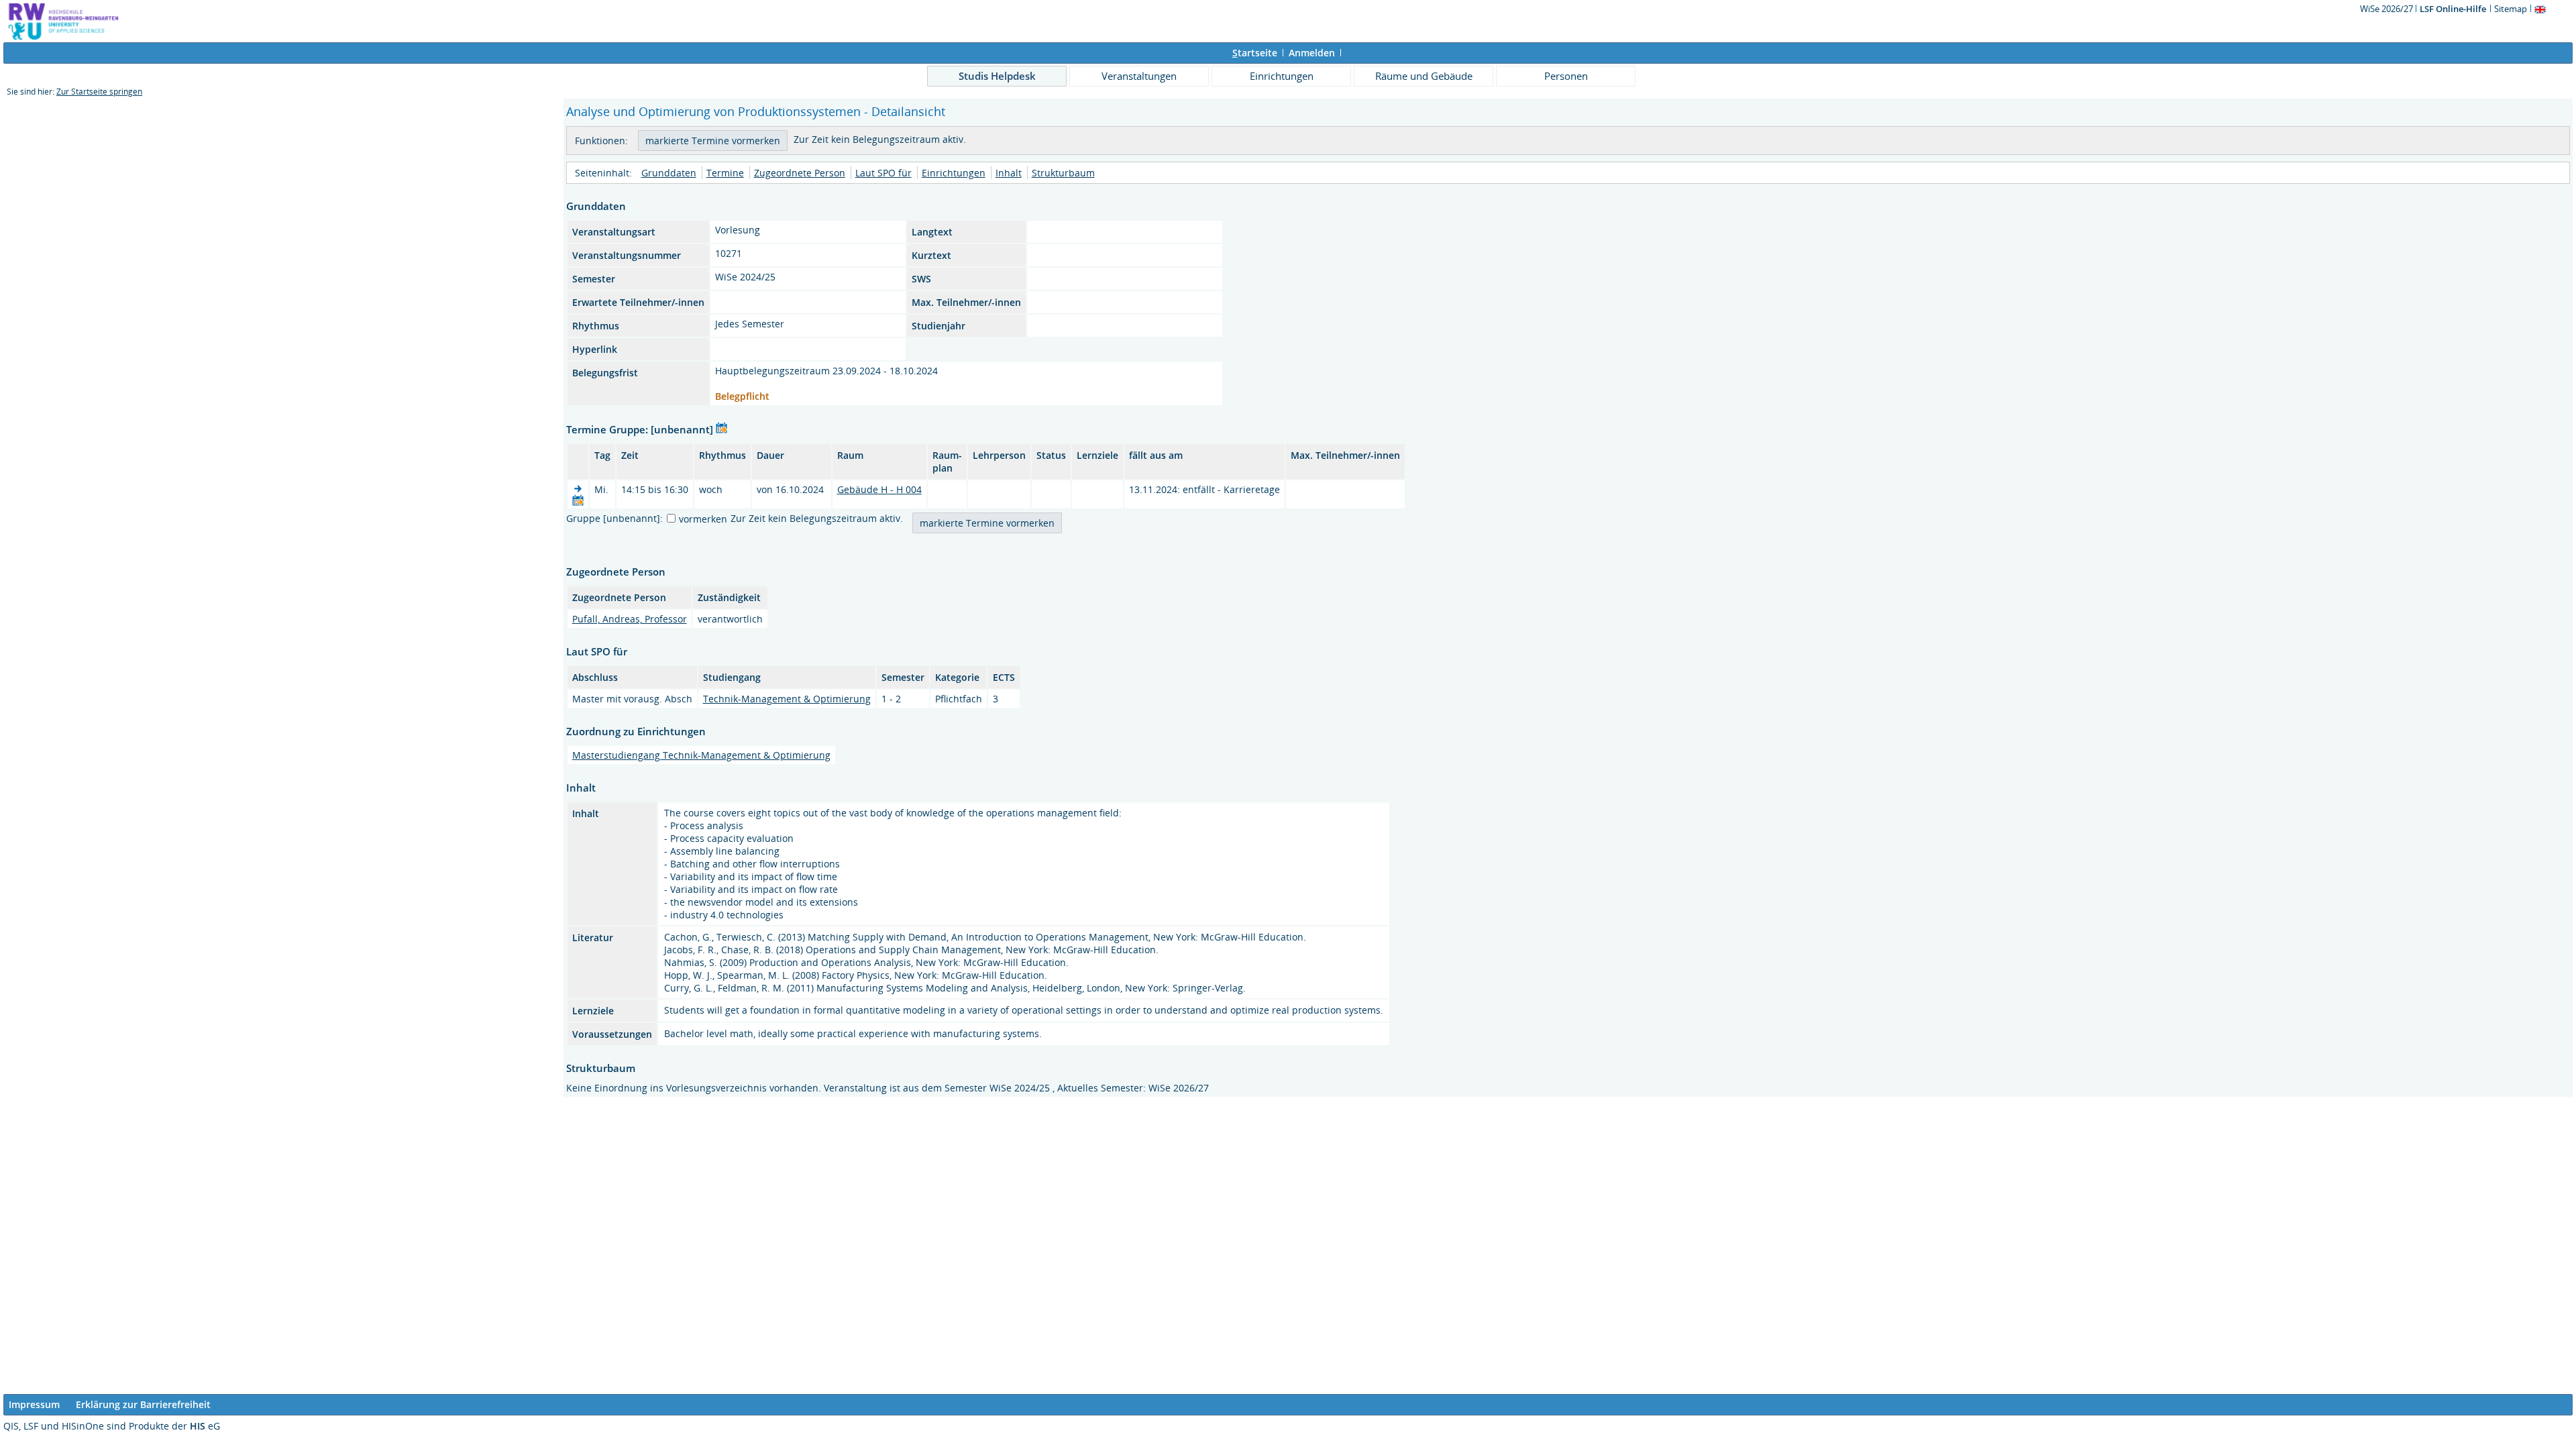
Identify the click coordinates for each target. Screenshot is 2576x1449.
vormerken (703, 519)
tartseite (1255, 53)
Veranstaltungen (1139, 76)
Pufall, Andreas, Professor (630, 619)
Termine (725, 173)
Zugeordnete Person (800, 173)
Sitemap (2511, 9)
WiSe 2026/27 (2387, 9)
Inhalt (1009, 173)
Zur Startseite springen (99, 92)
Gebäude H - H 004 (879, 489)
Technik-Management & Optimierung (787, 699)
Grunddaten (669, 173)
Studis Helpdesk (997, 76)
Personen (1566, 76)
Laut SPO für (883, 173)
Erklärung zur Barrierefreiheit (143, 1404)
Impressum (34, 1404)
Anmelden (1312, 53)
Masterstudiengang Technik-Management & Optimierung (701, 755)
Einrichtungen (1282, 76)
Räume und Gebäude (1424, 76)
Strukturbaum (1063, 173)
